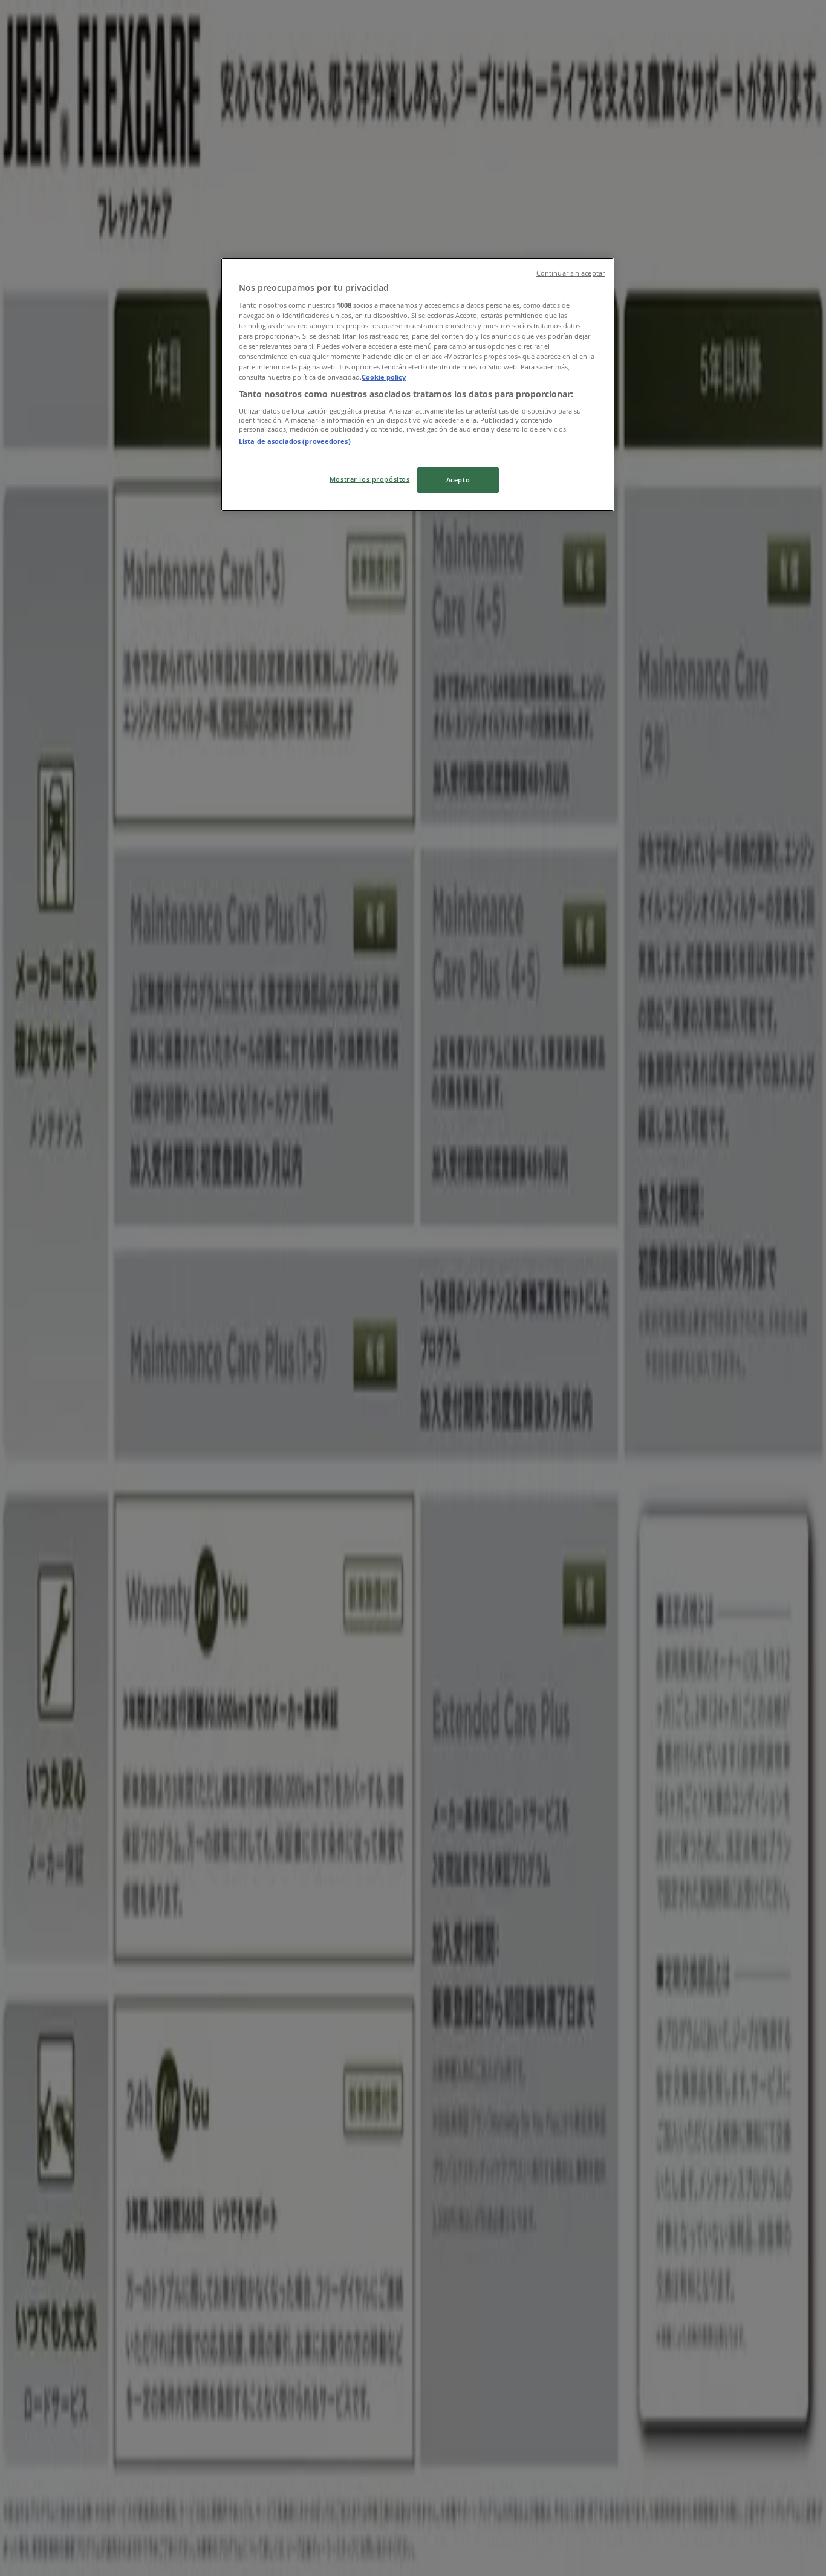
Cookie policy (384, 377)
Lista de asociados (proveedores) (295, 441)
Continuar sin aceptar (571, 273)
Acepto (458, 480)
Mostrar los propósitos (370, 479)
